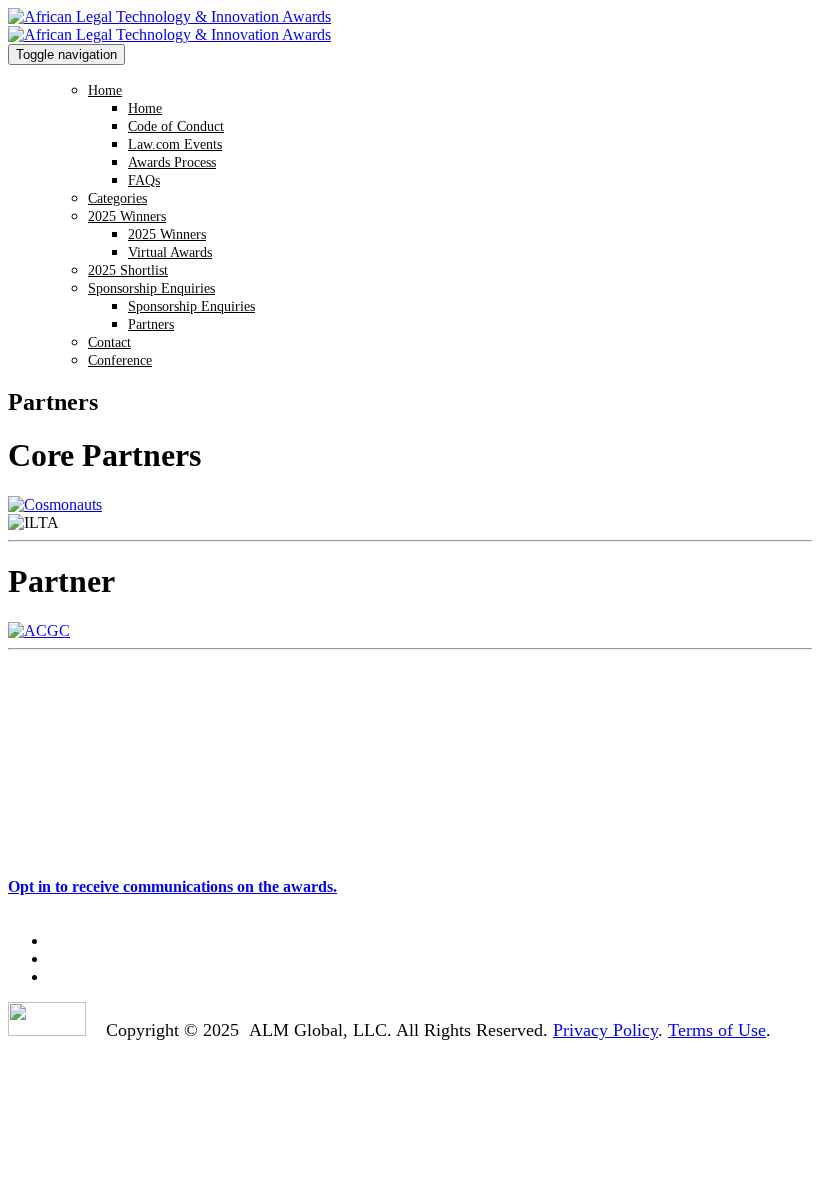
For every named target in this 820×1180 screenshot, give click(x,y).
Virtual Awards (170, 252)
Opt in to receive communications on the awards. (172, 886)
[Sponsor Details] (39, 630)
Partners (151, 324)
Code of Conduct (176, 126)
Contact (109, 342)
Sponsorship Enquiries (151, 288)
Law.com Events (175, 144)
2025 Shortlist (128, 270)
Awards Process (172, 162)
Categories (117, 198)
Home (105, 90)
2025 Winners (127, 216)
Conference (120, 360)
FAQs (144, 180)
